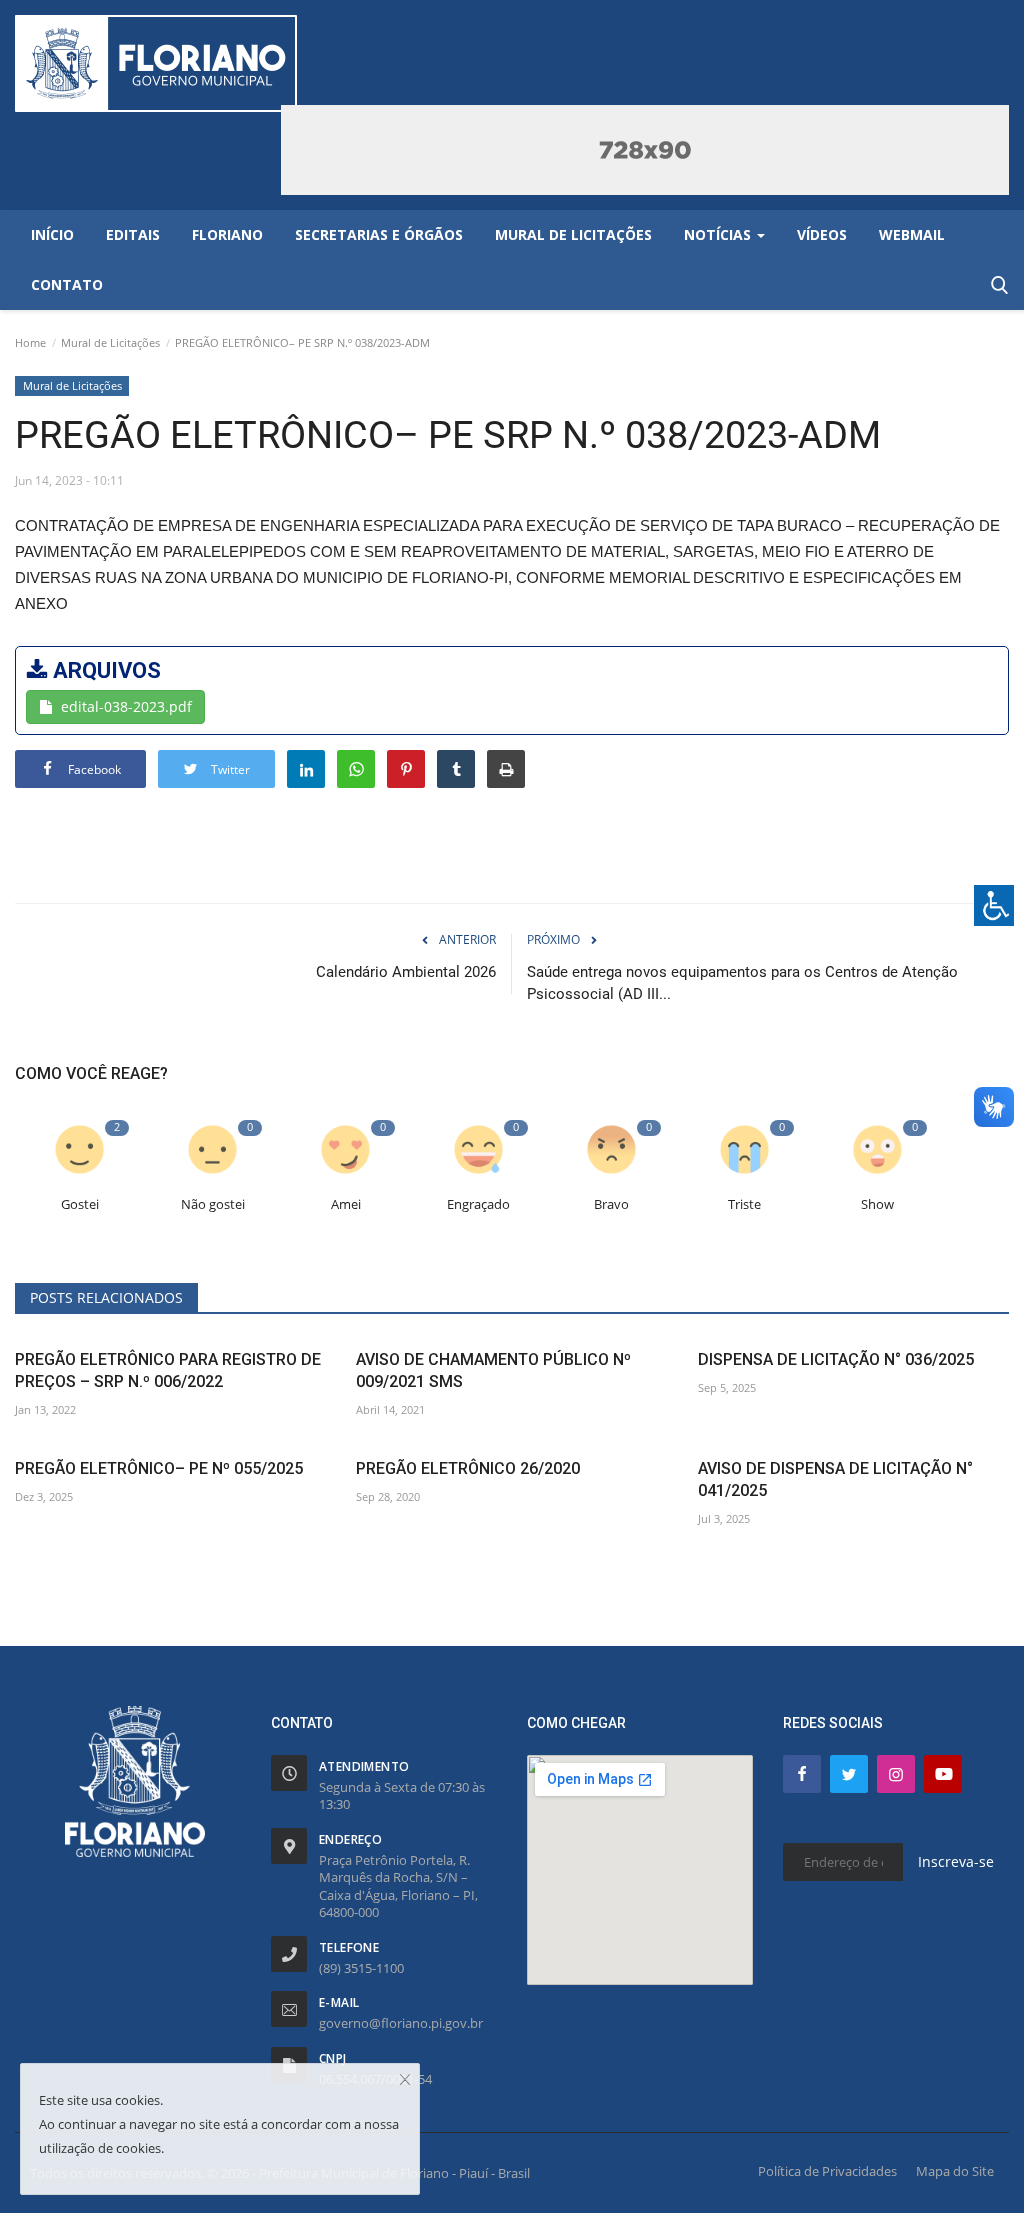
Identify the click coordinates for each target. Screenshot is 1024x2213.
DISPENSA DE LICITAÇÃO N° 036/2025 (836, 1359)
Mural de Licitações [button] (573, 234)
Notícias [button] (719, 234)
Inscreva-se (956, 1861)
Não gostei (213, 1204)
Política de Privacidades (827, 2171)
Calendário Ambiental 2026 (406, 972)
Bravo (611, 1204)
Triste (744, 1204)
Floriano (227, 234)
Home (30, 342)
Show (877, 1204)
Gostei (80, 1204)
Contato (67, 284)
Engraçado (478, 1204)
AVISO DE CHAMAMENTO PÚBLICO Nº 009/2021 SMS (493, 1370)
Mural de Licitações (110, 342)
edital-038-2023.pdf (126, 706)
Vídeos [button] (822, 234)
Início (52, 234)
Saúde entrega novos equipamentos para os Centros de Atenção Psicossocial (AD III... (742, 983)
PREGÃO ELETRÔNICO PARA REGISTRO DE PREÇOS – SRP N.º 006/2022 (168, 1370)
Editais (133, 234)
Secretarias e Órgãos (379, 234)
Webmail (912, 234)
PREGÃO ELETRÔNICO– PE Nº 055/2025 (159, 1468)
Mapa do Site (955, 2171)
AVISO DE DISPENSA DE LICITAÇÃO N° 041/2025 (835, 1479)
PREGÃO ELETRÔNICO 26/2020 (468, 1468)
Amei (346, 1204)
